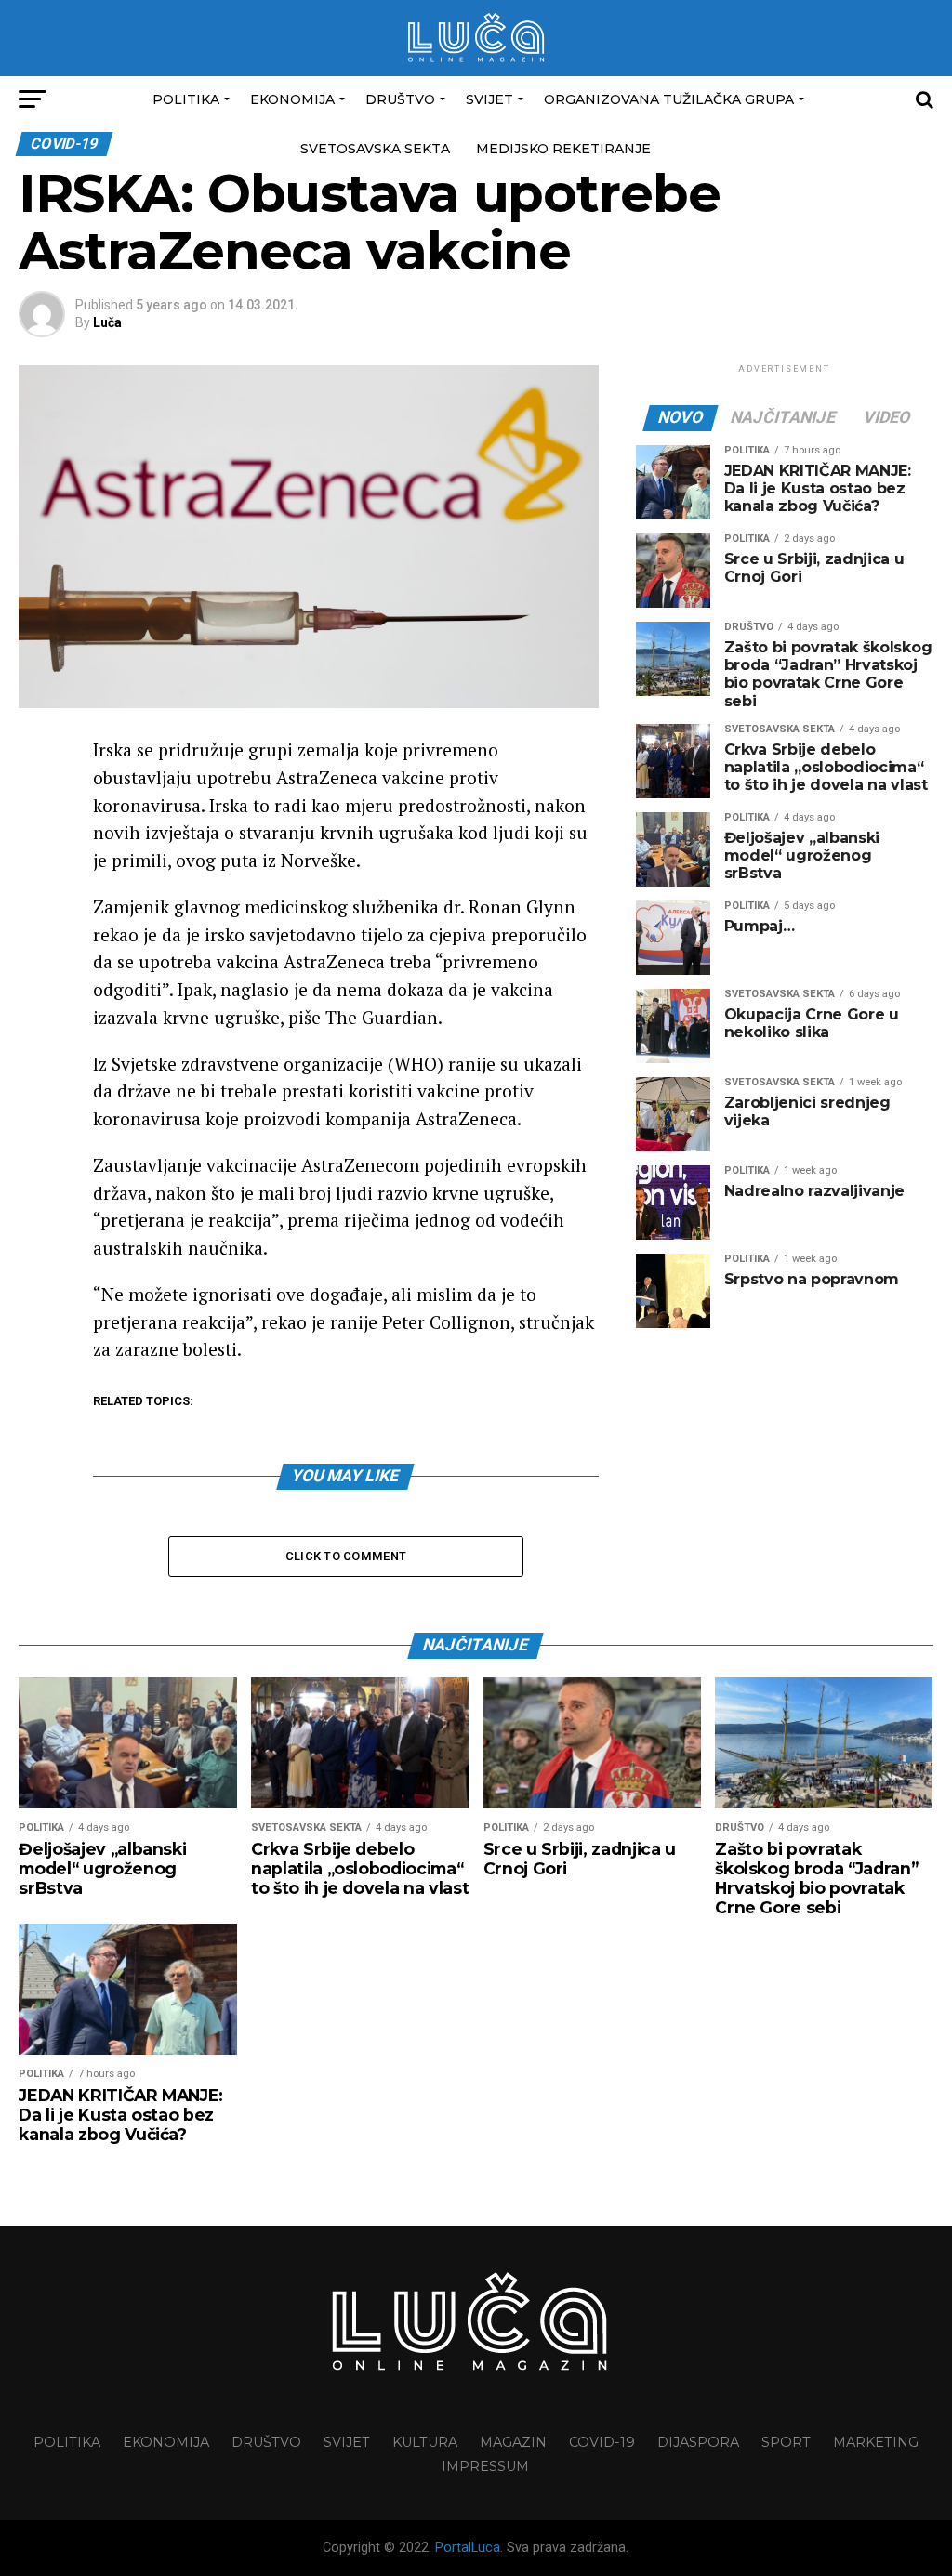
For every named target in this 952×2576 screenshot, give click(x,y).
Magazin (513, 2442)
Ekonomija (292, 99)
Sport (786, 2442)
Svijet (489, 99)
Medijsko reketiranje (563, 149)
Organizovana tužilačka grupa (669, 99)
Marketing (876, 2442)
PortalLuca (468, 2548)
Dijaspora (698, 2442)
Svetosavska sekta (375, 149)
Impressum (485, 2466)
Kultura (425, 2442)
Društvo (400, 99)
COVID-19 (602, 2442)
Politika (186, 99)
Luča (107, 322)
